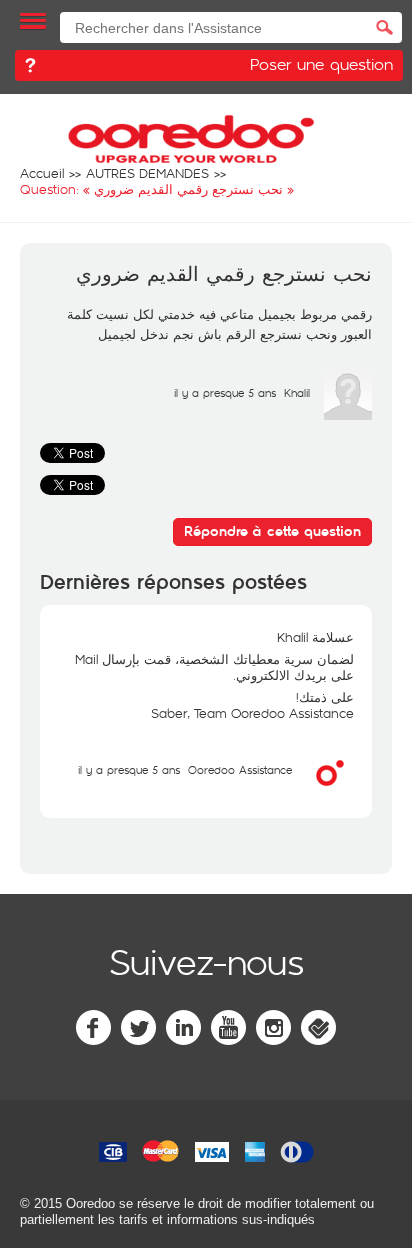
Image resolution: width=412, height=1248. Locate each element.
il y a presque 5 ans (129, 769)
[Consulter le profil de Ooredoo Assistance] (330, 792)
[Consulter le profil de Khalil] (348, 415)
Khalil (297, 392)
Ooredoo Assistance (240, 769)
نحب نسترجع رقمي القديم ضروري (224, 275)
